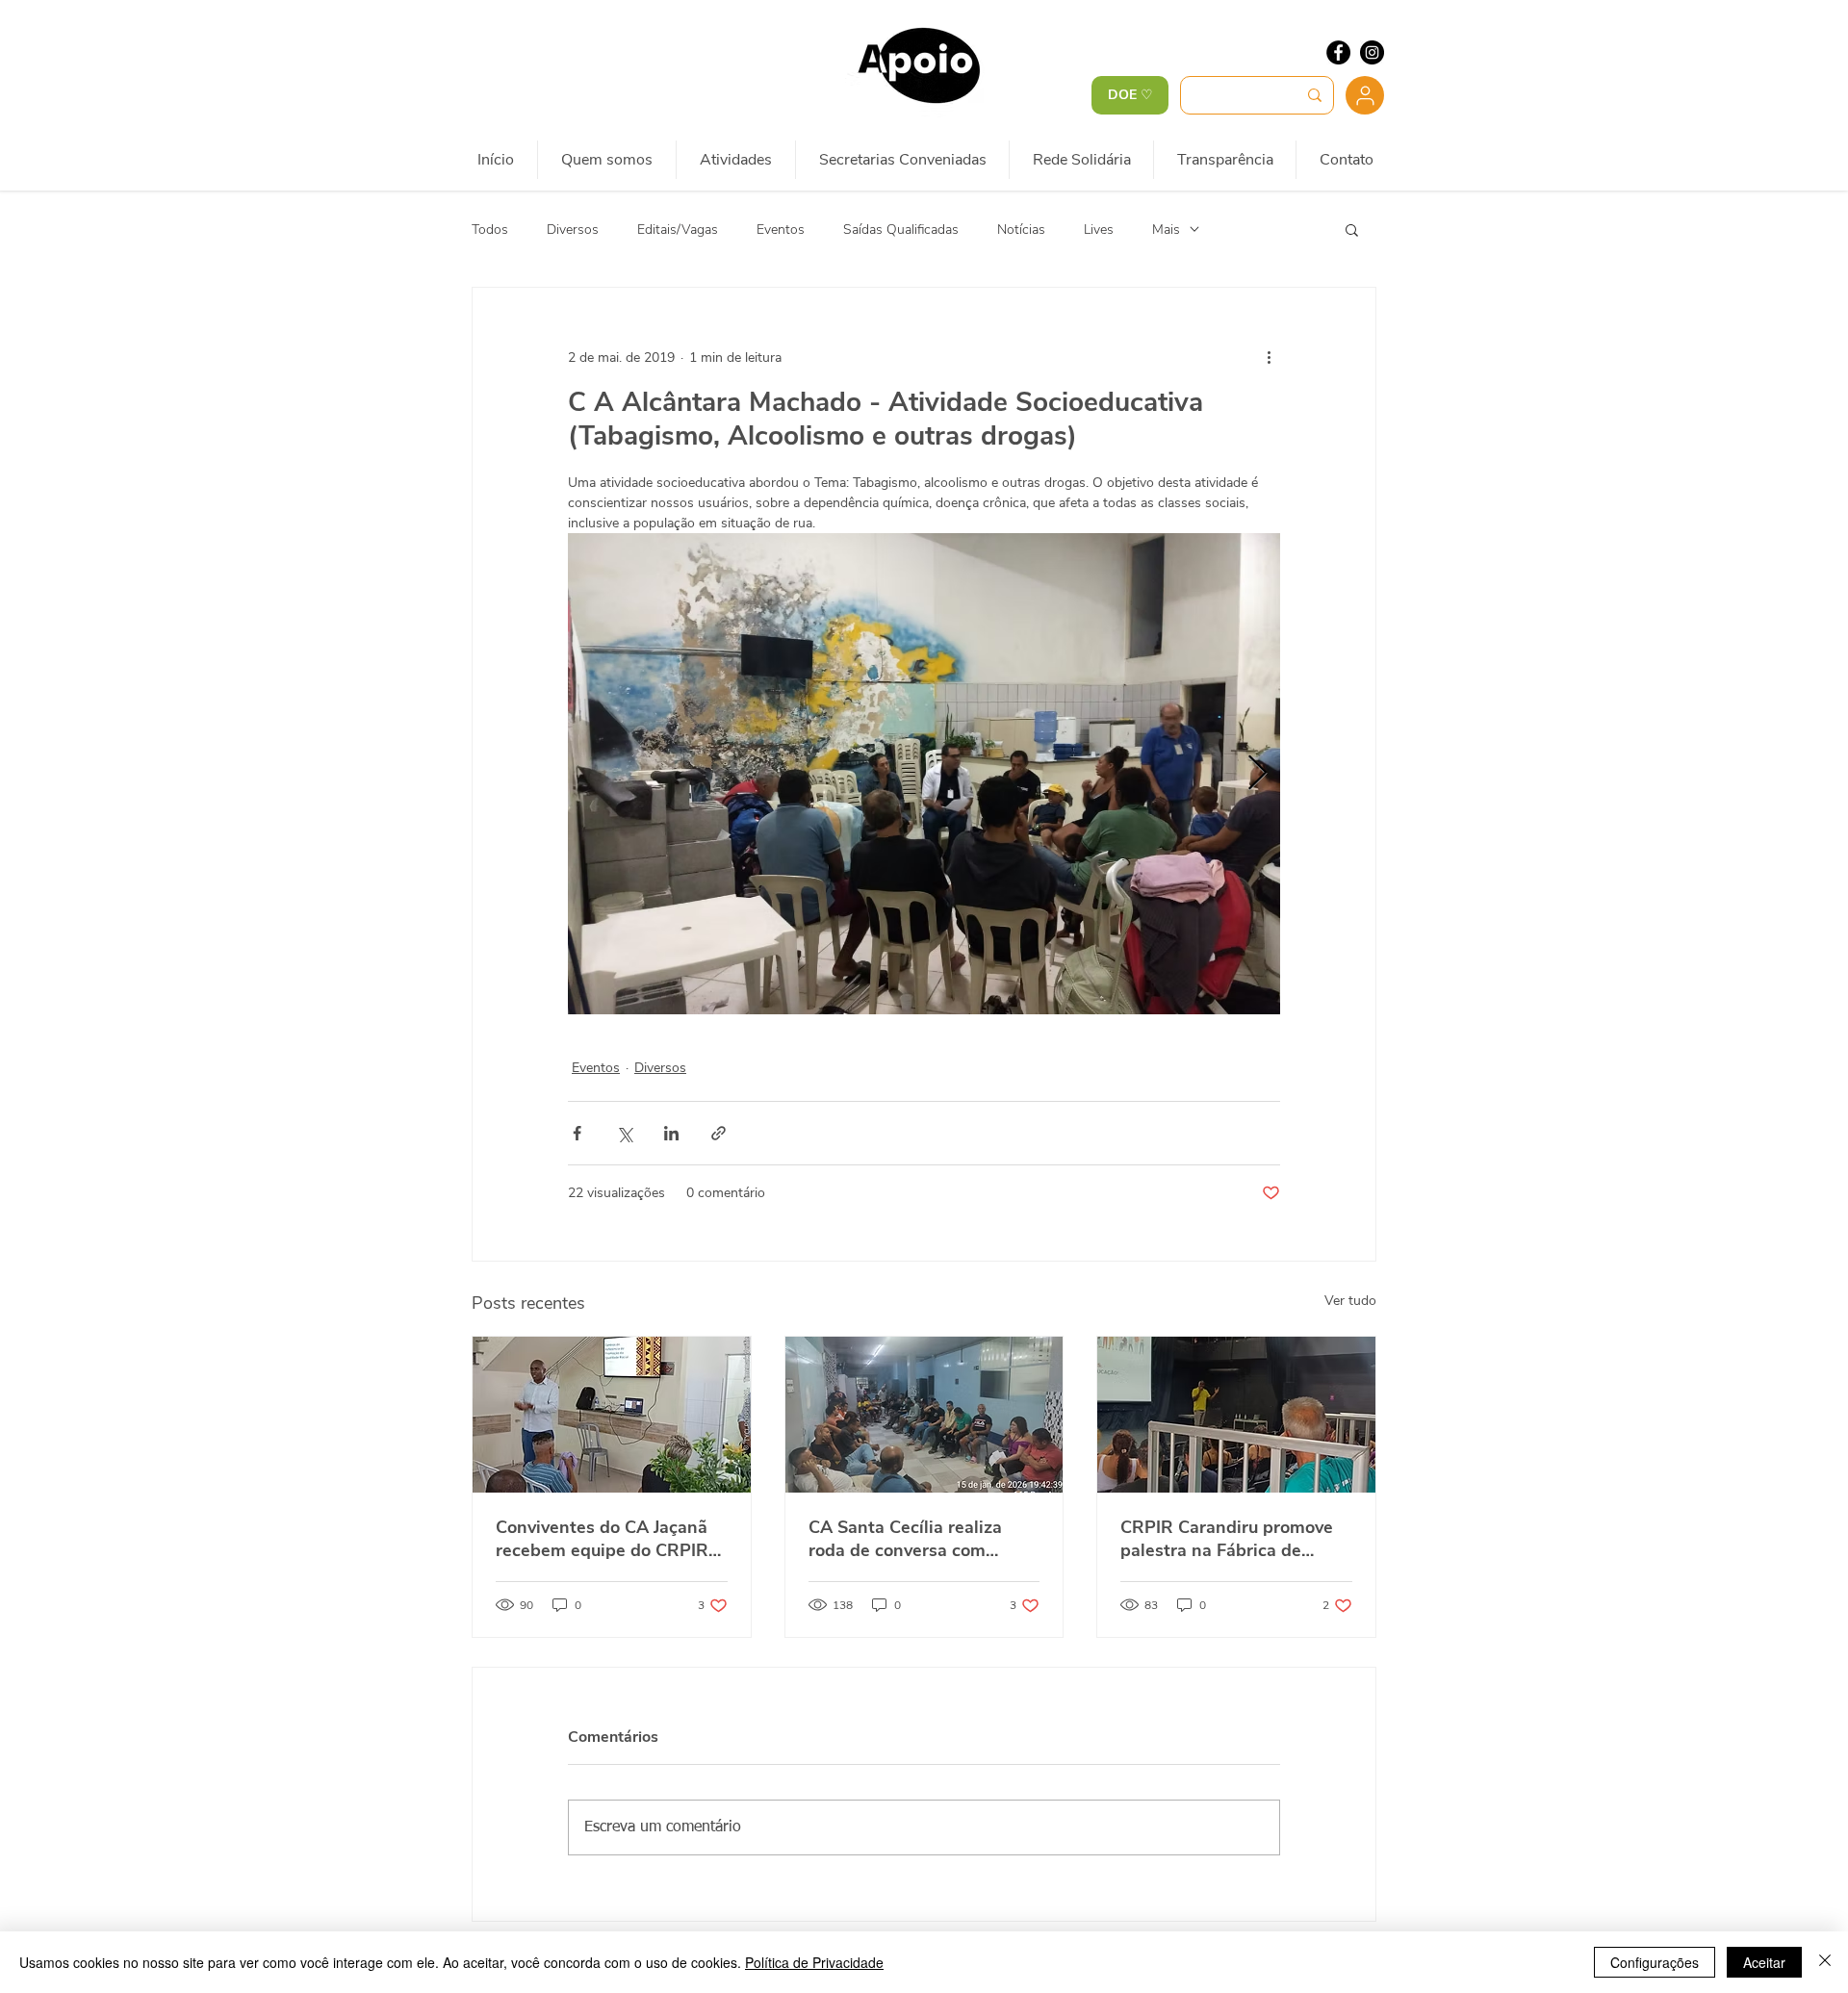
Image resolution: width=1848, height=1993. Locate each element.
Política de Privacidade (814, 1962)
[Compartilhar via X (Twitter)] (624, 1133)
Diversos (573, 230)
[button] (1352, 229)
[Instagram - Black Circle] (1372, 52)
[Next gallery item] (1258, 774)
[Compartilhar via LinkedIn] (671, 1133)
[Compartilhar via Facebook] (577, 1133)
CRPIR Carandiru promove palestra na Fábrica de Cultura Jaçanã (1227, 1539)
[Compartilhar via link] (719, 1133)
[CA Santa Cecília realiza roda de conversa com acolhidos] (924, 1415)
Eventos (781, 230)
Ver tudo (1350, 1301)
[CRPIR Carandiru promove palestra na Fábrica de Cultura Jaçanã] (1236, 1415)
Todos (490, 230)
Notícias (1021, 230)
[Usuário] (1365, 95)
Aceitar (1764, 1962)
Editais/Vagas (678, 230)
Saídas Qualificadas (901, 230)
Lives (1099, 230)
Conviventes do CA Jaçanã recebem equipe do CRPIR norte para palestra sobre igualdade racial (602, 1539)
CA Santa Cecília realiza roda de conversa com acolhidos (905, 1539)
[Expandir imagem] (924, 774)
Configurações (1655, 1962)
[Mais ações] (1269, 357)
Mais (1166, 230)
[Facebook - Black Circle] (1338, 52)
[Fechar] (1825, 1962)
